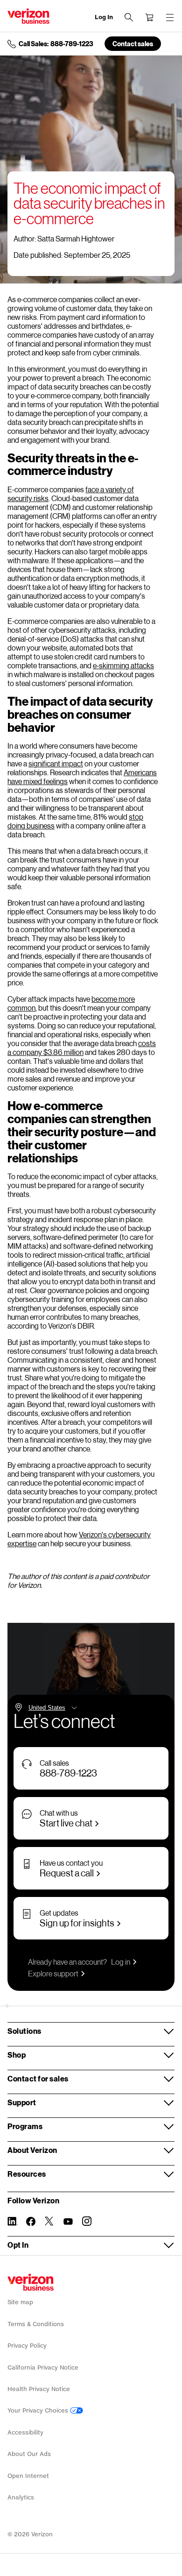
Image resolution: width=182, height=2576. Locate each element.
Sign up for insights (77, 1923)
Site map (20, 2302)
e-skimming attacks (123, 665)
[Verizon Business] (28, 16)
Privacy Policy (27, 2346)
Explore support (53, 1973)
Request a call (67, 1873)
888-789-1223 (68, 1773)
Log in (121, 1962)
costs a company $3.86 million (82, 1047)
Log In (104, 17)
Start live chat (66, 1823)
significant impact (56, 763)
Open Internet (28, 2476)
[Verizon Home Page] (31, 2282)
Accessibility (25, 2432)
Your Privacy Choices (39, 2410)
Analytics (21, 2497)
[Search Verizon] (129, 17)
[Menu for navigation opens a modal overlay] (170, 17)
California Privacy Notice (43, 2367)
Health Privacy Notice (39, 2389)
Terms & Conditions (36, 2324)
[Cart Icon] (149, 17)
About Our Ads (29, 2454)
